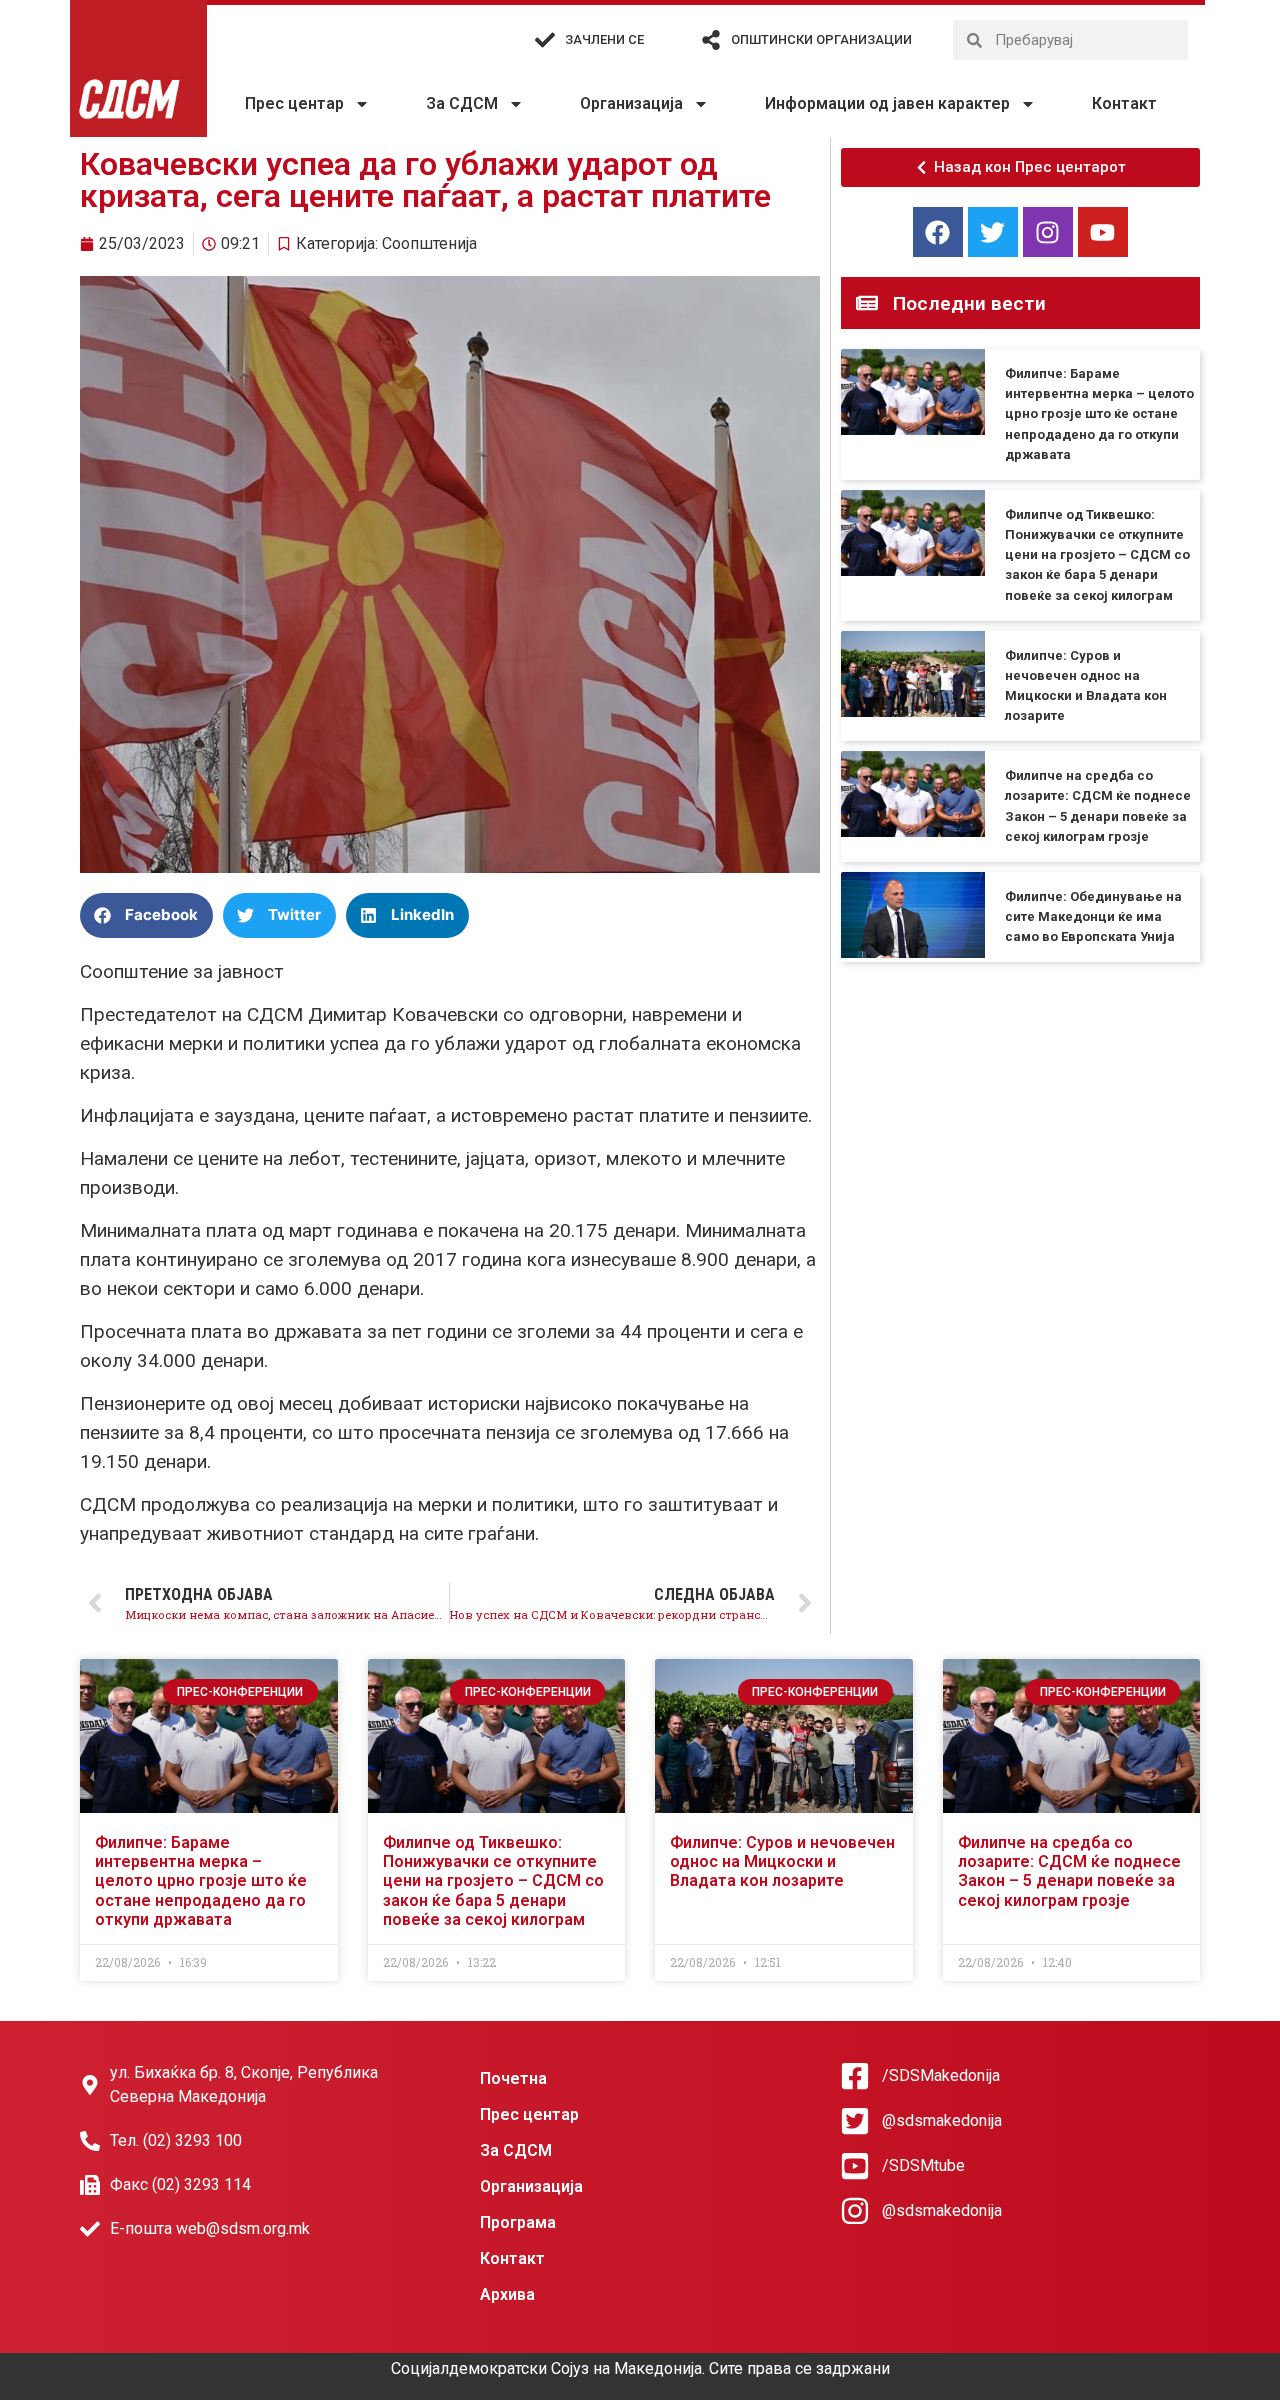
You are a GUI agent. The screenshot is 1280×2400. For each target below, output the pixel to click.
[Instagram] (1048, 232)
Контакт (1124, 103)
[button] (146, 915)
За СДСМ (462, 103)
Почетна (513, 2078)
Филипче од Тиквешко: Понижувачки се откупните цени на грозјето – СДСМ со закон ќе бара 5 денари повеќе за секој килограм (1097, 555)
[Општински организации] (711, 40)
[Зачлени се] (545, 40)
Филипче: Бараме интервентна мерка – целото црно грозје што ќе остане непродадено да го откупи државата (1099, 414)
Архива (507, 2294)
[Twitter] (993, 232)
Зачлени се (604, 39)
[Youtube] (1103, 232)
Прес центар (294, 103)
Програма (518, 2222)
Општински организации (821, 39)
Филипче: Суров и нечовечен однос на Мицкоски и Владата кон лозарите (782, 1861)
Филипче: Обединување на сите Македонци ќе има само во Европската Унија (1093, 916)
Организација (631, 103)
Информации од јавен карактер (887, 103)
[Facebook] (938, 232)
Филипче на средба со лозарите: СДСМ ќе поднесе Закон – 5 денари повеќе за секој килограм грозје (1069, 1871)
